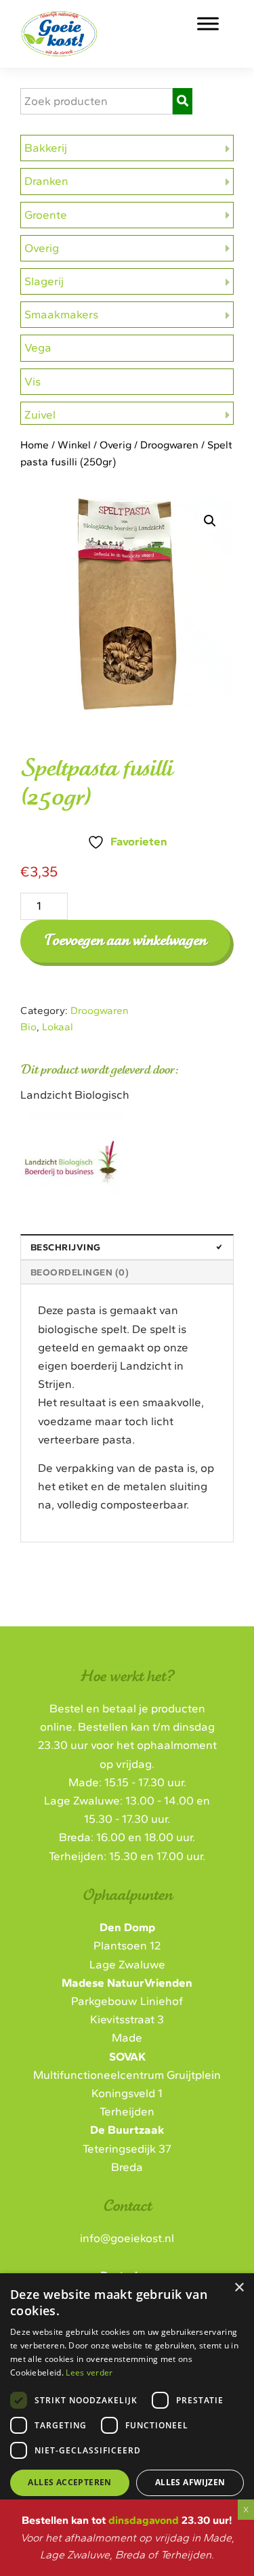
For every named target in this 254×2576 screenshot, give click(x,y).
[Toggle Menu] (208, 23)
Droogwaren (169, 445)
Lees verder (89, 2372)
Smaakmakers (61, 314)
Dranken (46, 181)
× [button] (239, 2288)
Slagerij (44, 281)
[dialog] (127, 2408)
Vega (38, 347)
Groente (46, 215)
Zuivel (40, 415)
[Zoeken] (183, 101)
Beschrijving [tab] (66, 1247)
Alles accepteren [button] (69, 2482)
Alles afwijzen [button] (190, 2482)
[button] (210, 521)
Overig (42, 248)
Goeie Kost (95, 26)
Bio (28, 1027)
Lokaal (58, 1027)
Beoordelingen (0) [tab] (80, 1272)
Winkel (74, 445)
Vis (33, 381)
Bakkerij (46, 148)
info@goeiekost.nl (127, 2238)
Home (35, 445)
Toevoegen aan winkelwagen (125, 941)
